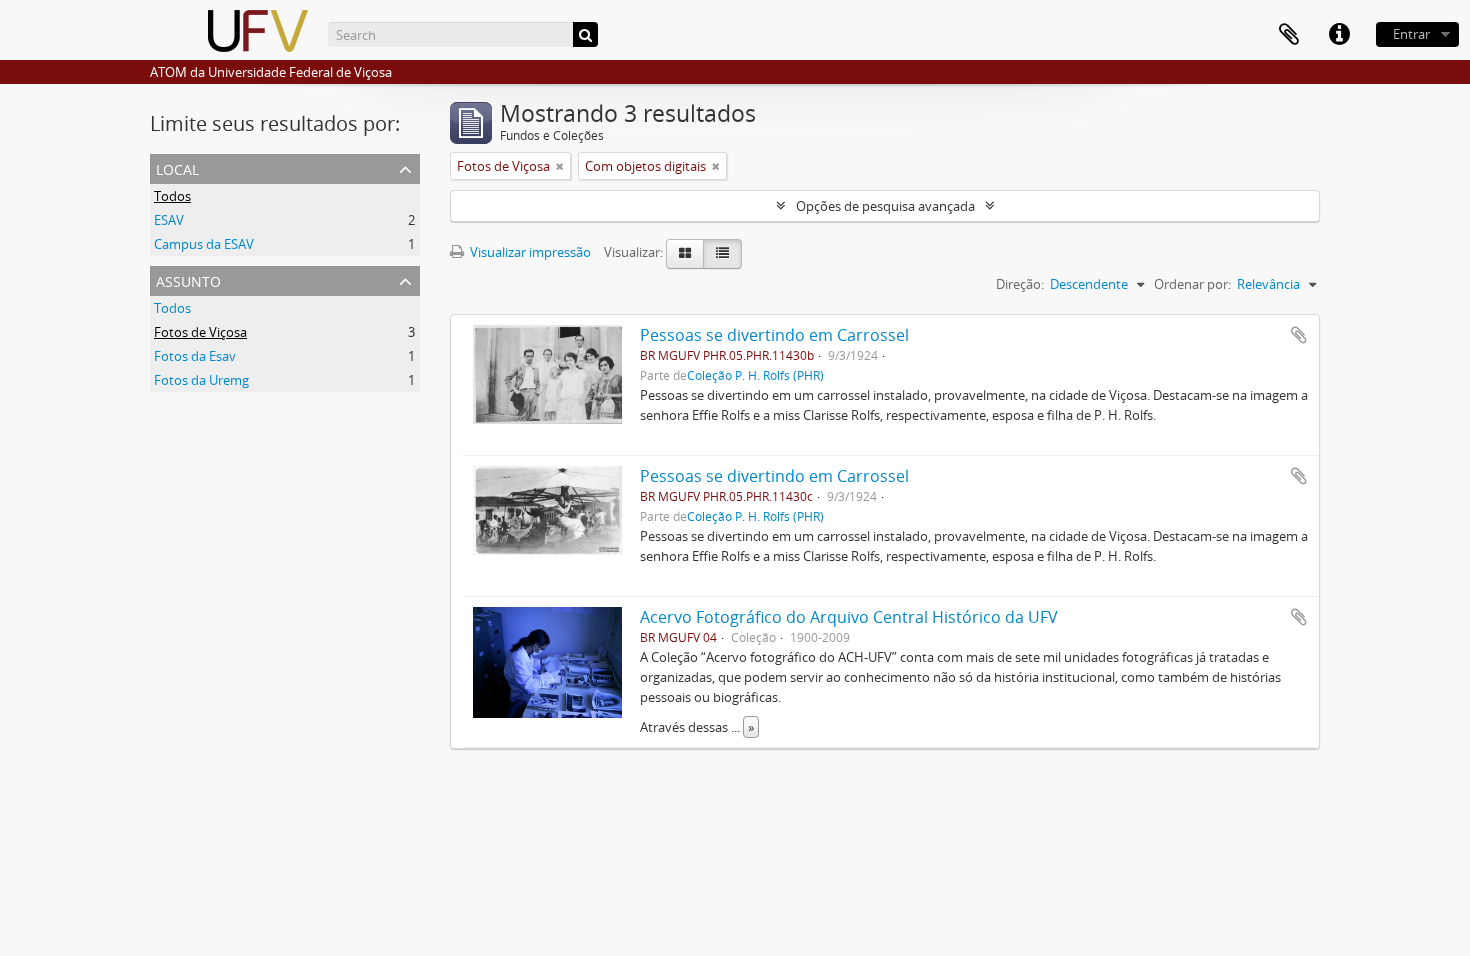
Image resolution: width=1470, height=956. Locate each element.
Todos (172, 196)
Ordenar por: (1192, 284)
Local (177, 167)
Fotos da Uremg (201, 380)
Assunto (188, 279)
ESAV (169, 220)
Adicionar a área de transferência (1299, 335)
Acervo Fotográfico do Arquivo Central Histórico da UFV (849, 617)
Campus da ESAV (204, 244)
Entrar (1411, 34)
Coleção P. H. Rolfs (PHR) (755, 375)
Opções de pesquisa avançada (885, 206)
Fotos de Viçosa (200, 332)
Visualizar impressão (529, 252)
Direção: (1020, 284)
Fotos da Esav (195, 356)
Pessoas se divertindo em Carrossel (774, 335)
